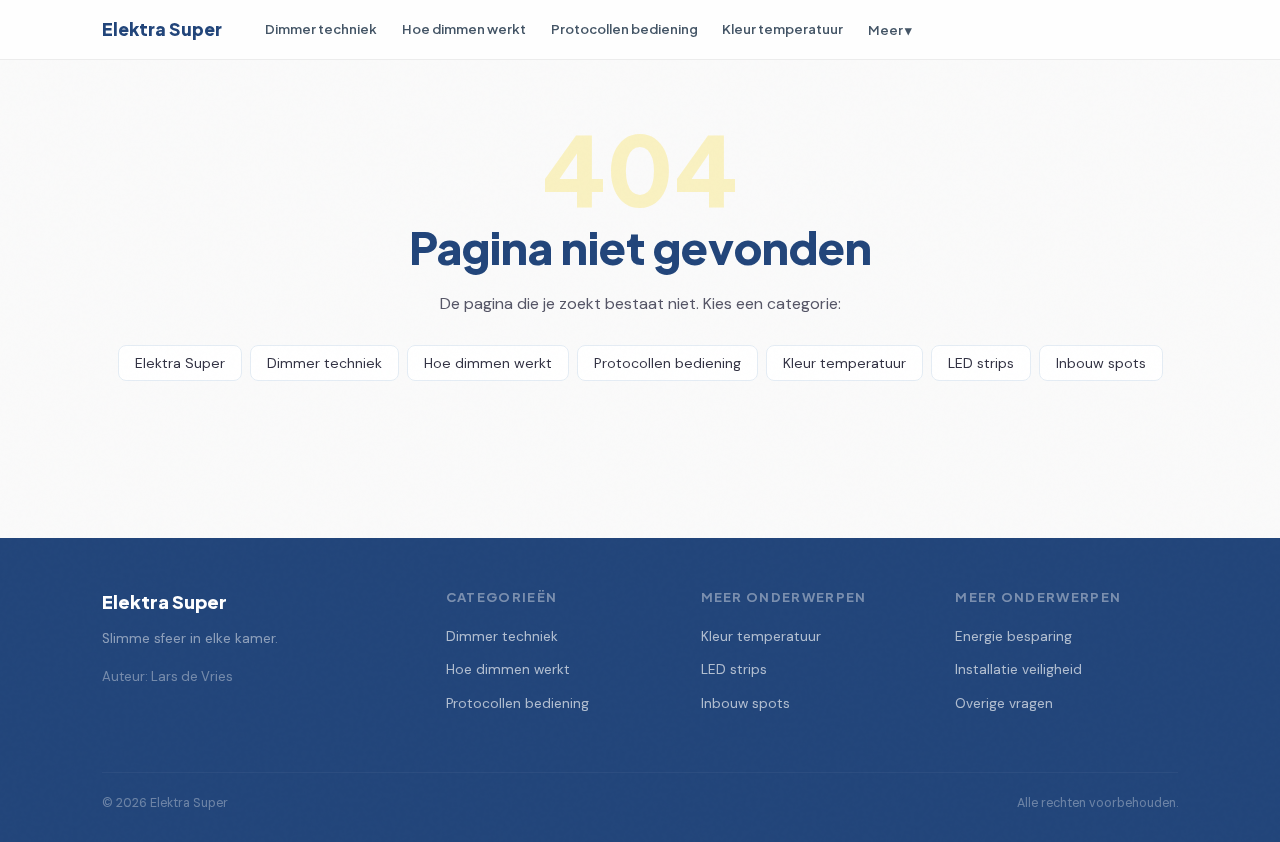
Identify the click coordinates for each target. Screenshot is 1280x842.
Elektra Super (162, 29)
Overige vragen (1004, 703)
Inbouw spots (1101, 363)
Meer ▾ (890, 29)
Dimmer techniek (321, 28)
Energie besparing (1013, 636)
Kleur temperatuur (782, 28)
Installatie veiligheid (1018, 669)
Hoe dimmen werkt (464, 28)
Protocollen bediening (624, 28)
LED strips (981, 363)
